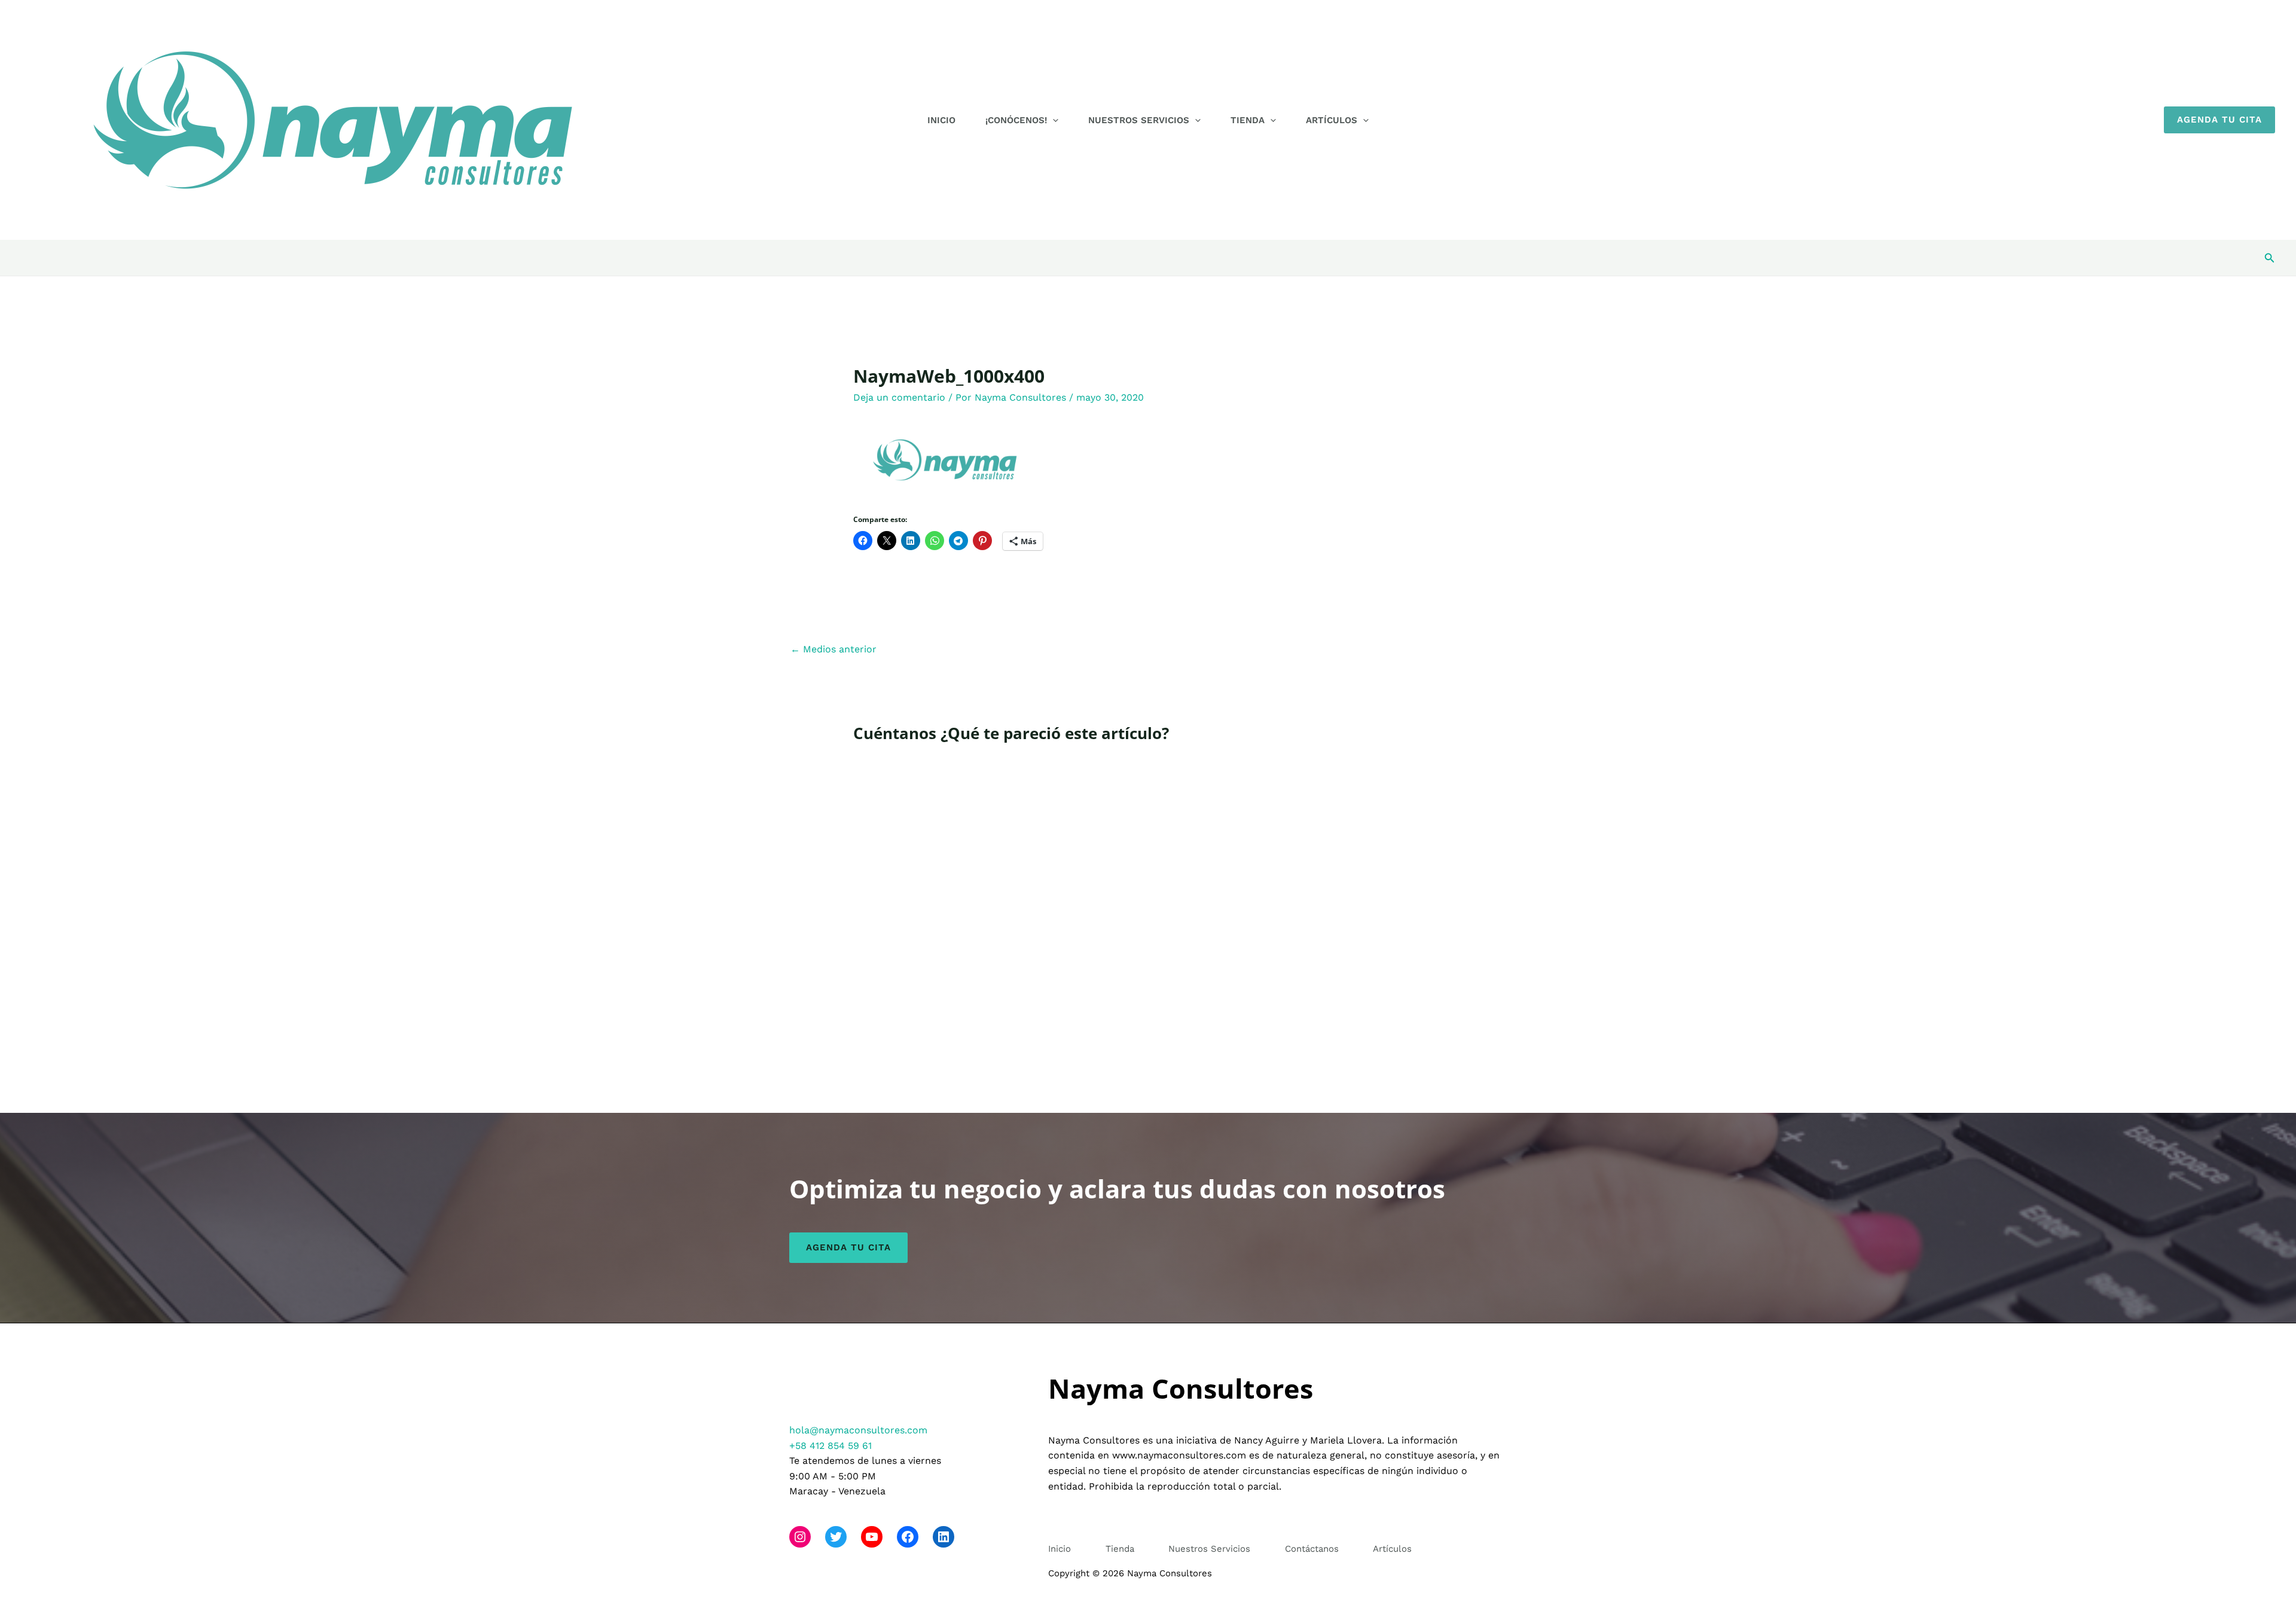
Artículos (1332, 120)
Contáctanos (1312, 1549)
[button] (1053, 120)
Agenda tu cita (848, 1247)
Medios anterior (833, 649)
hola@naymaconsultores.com (858, 1430)
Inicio (941, 120)
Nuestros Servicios (1139, 120)
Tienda (1248, 120)
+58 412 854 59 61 (831, 1446)
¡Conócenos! (1016, 120)
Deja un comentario (899, 397)
